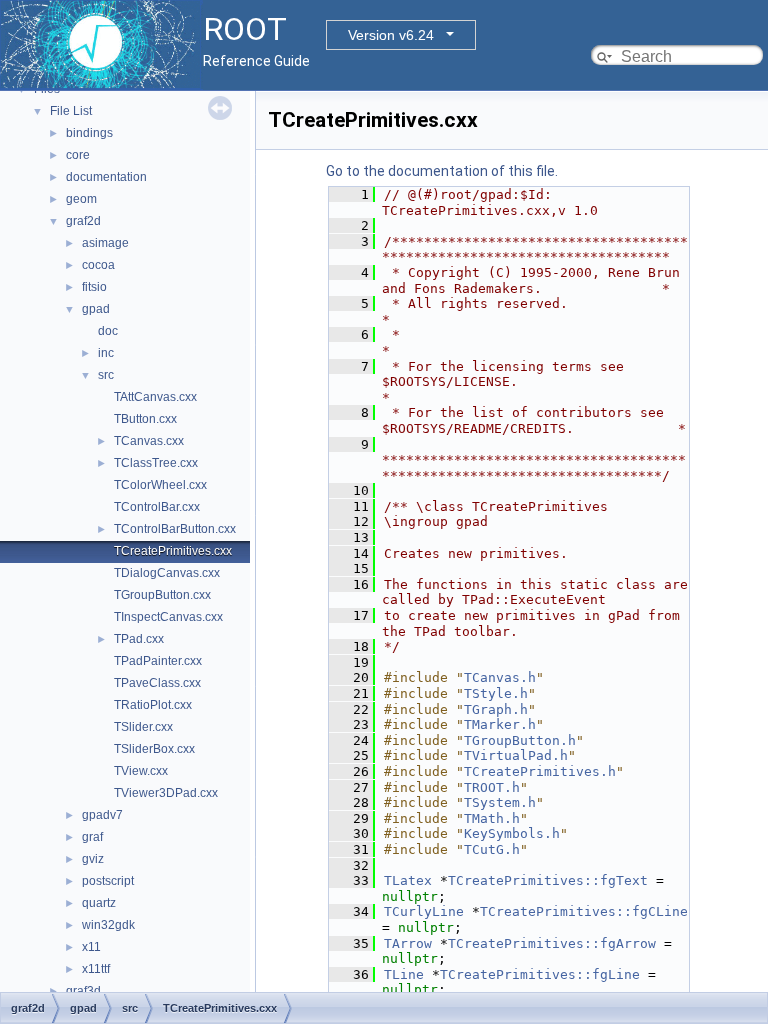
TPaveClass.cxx (157, 683)
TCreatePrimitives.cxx (173, 551)
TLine (404, 974)
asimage (105, 243)
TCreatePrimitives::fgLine (540, 974)
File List (71, 111)
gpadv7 (102, 815)
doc (108, 331)
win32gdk (108, 925)
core (78, 155)
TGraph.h (496, 709)
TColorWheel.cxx (160, 485)
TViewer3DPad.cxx (166, 793)
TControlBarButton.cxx (175, 529)
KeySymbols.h (512, 833)
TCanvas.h (500, 677)
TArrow (408, 943)
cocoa (98, 265)
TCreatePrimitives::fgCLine (584, 911)
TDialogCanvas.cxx (167, 573)
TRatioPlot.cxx (153, 705)
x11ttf (96, 969)
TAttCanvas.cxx (155, 397)
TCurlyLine (424, 911)
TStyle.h (496, 693)
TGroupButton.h (520, 740)
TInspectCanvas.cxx (168, 617)
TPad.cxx (139, 639)
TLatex (408, 880)
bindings (89, 133)
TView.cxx (141, 771)
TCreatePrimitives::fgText (548, 880)
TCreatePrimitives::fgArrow (552, 943)
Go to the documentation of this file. (442, 171)
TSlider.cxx (143, 727)
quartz (99, 903)
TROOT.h (492, 787)
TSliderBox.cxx (154, 749)
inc (106, 353)
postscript (108, 881)
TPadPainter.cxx (158, 661)
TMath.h (492, 818)
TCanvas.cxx (149, 441)
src (106, 375)
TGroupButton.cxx (162, 595)
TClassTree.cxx (156, 463)
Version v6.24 (391, 35)
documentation (106, 177)
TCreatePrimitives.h (540, 771)
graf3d (83, 991)
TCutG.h (492, 849)
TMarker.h (500, 724)
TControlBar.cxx (157, 507)
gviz (93, 859)
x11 (91, 947)
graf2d (83, 221)
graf (92, 837)
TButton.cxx (145, 419)
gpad (96, 309)
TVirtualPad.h (516, 755)
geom (81, 199)
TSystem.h (500, 802)
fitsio (94, 287)
